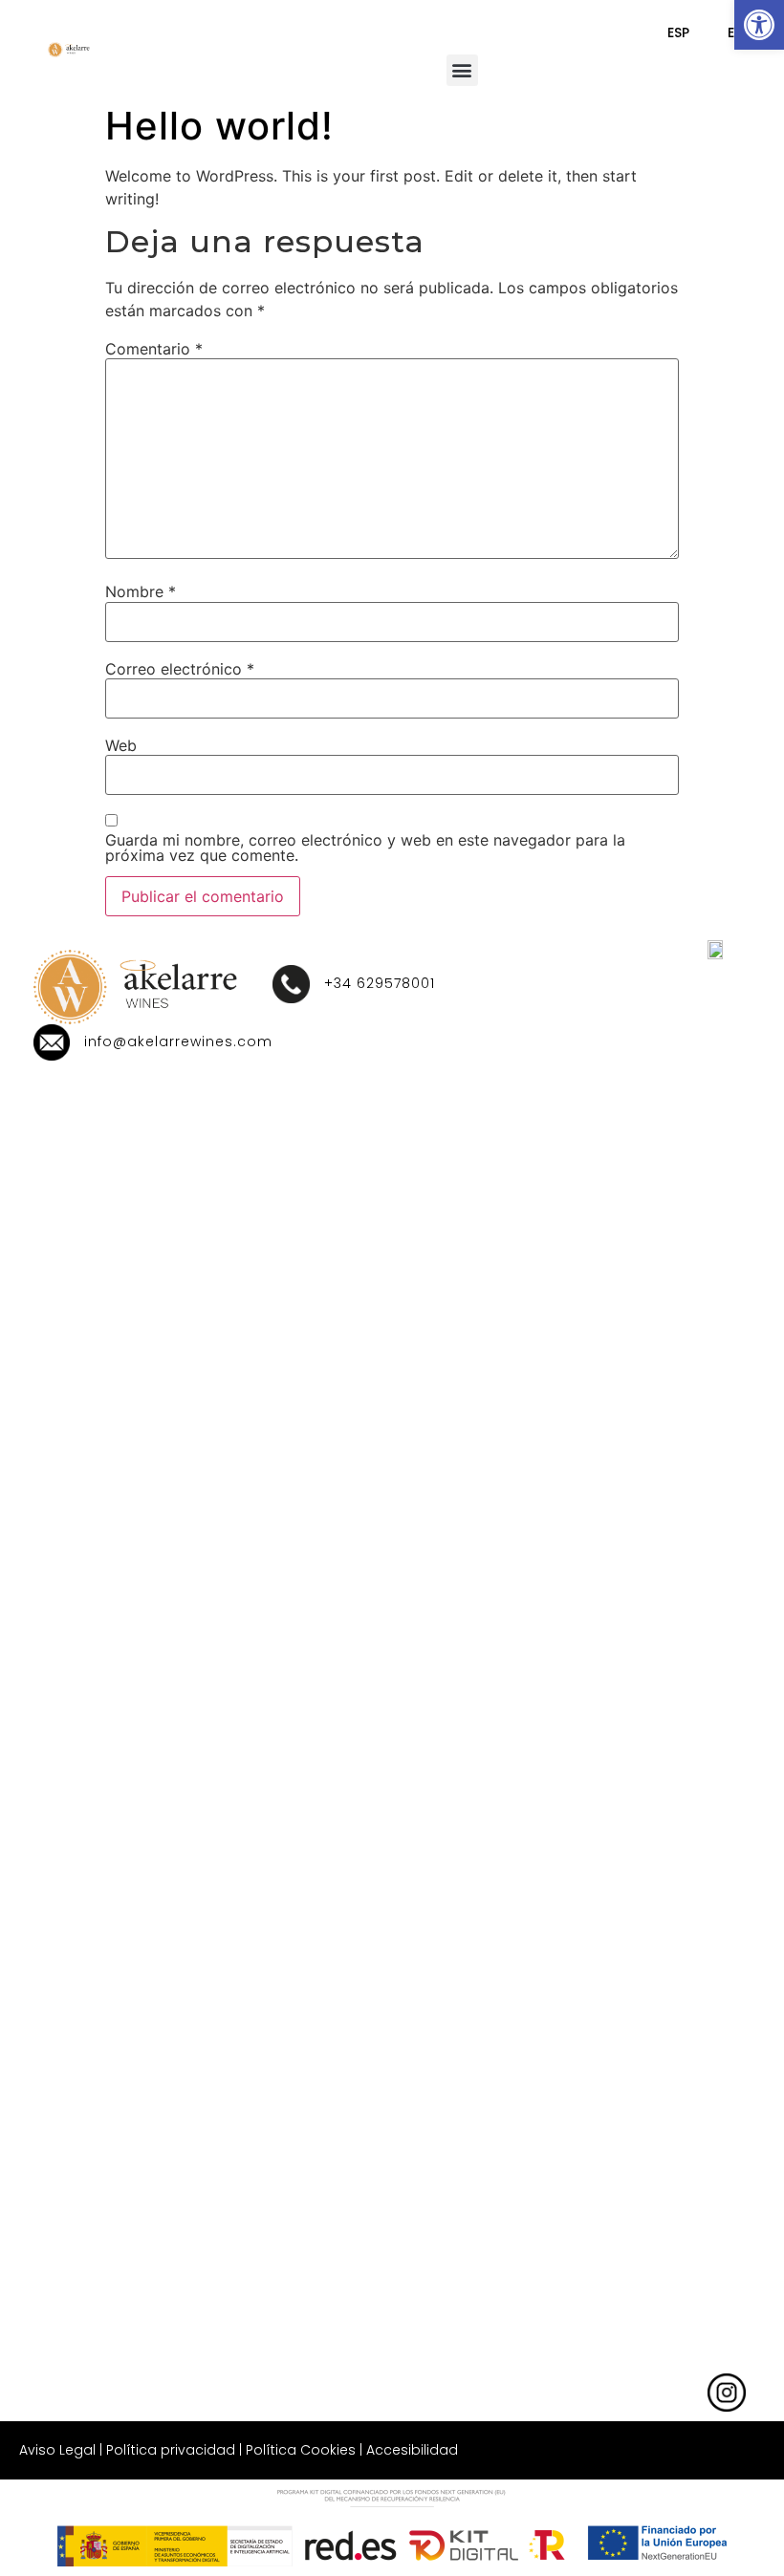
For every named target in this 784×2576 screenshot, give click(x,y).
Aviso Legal (57, 2450)
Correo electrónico (180, 669)
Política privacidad (171, 2450)
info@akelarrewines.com (178, 1041)
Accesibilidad (412, 2450)
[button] (759, 25)
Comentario (154, 349)
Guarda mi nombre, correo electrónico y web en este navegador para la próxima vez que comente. (365, 848)
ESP (678, 32)
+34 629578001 (380, 983)
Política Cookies (301, 2450)
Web (121, 745)
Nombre (141, 591)
